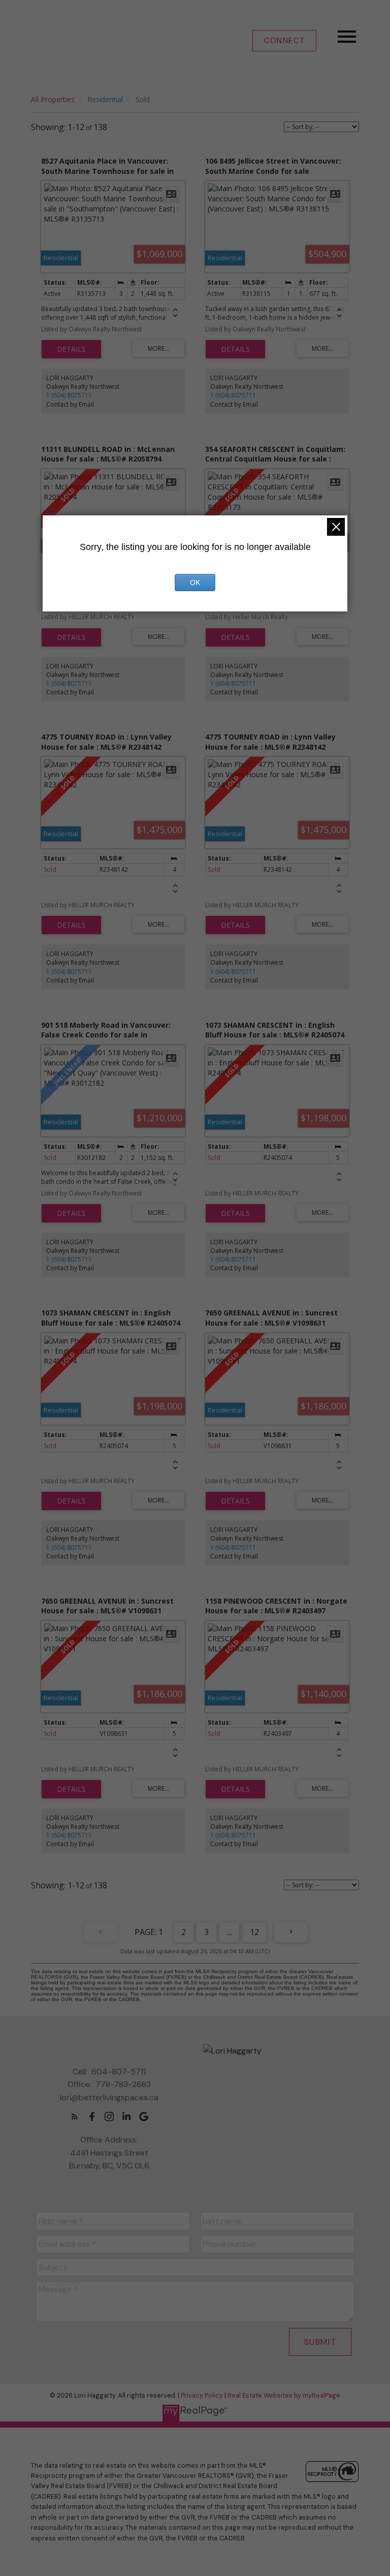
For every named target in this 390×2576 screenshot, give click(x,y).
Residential (105, 99)
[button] (284, 41)
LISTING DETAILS (71, 349)
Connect (284, 41)
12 (254, 1932)
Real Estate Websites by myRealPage (284, 2395)
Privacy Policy (202, 2395)
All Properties (53, 99)
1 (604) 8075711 (69, 395)
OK (195, 582)
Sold (143, 99)
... (229, 1932)
